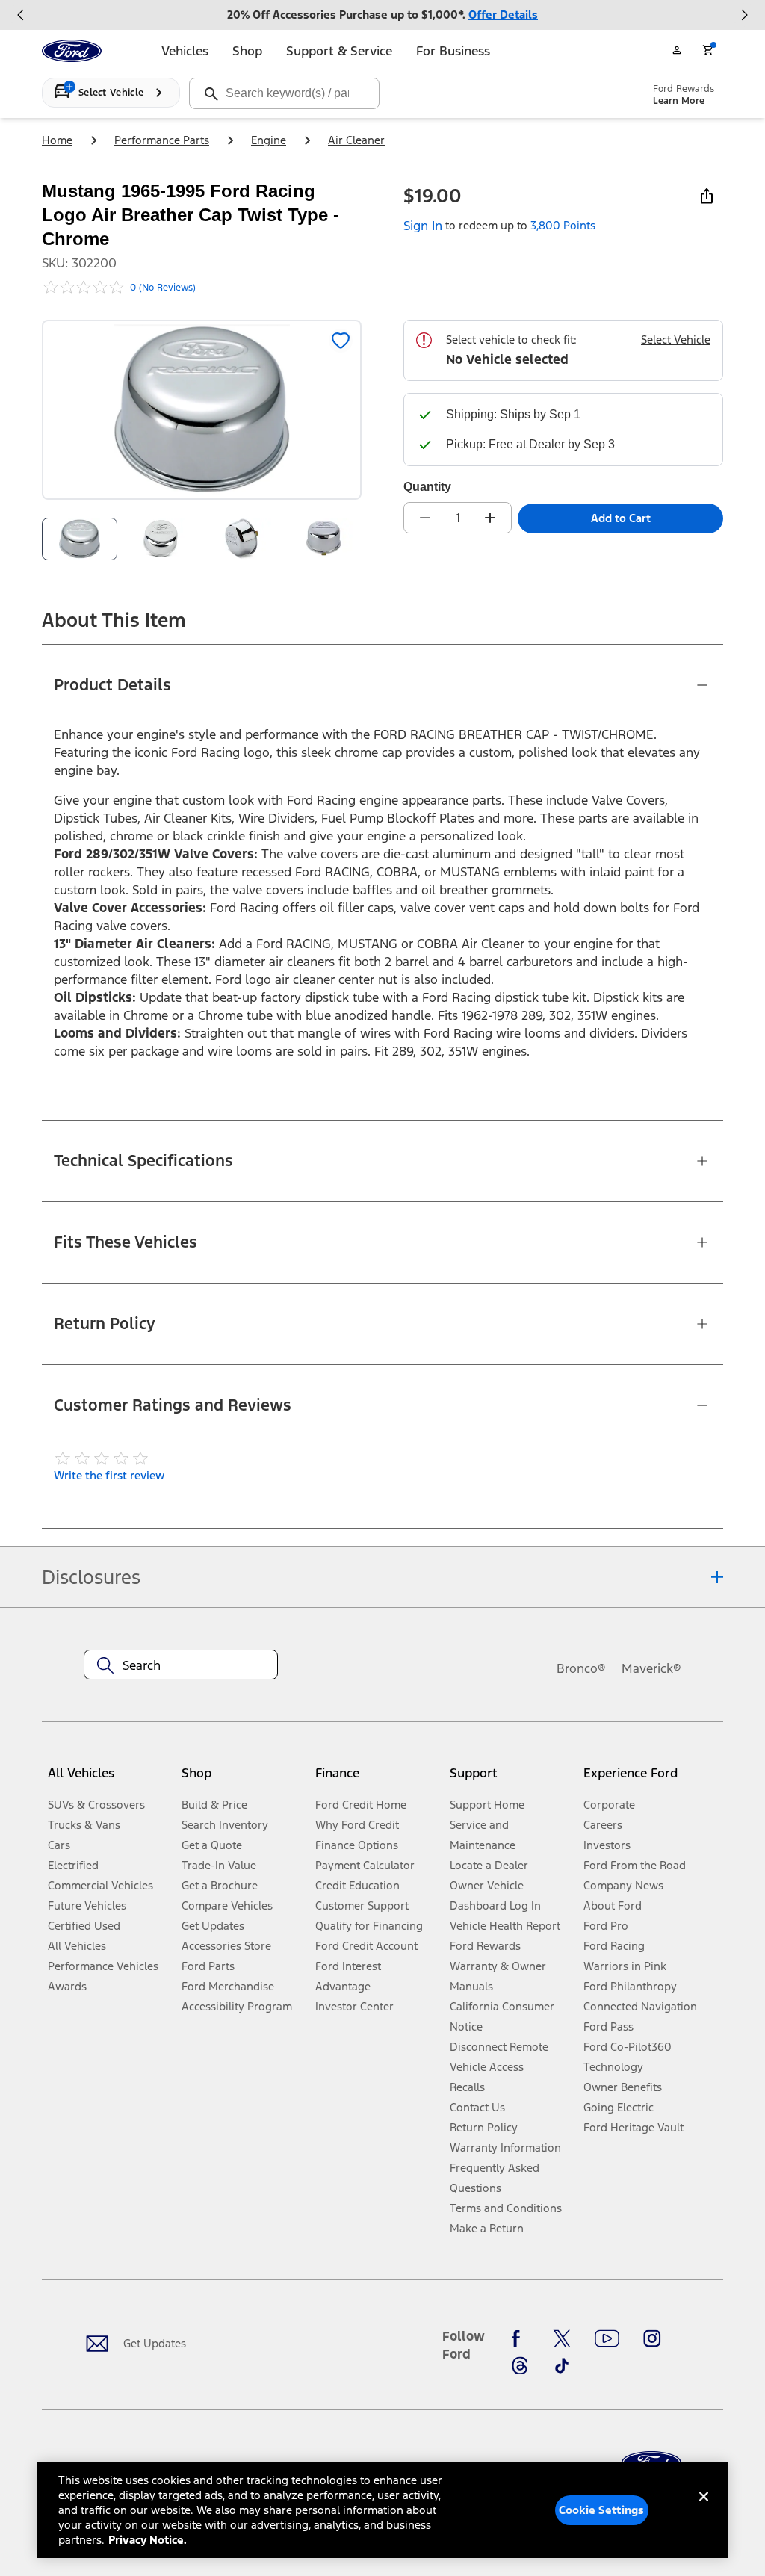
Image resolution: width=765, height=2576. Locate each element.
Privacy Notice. (148, 2540)
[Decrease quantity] (425, 518)
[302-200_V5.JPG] (161, 539)
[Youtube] (607, 2338)
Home (57, 140)
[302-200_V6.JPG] (324, 539)
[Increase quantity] (490, 518)
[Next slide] (744, 15)
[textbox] (181, 1665)
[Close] (704, 2509)
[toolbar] (382, 15)
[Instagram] (652, 2338)
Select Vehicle (676, 340)
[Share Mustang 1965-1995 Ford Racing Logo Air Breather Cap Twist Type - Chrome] (707, 196)
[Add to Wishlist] (341, 341)
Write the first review (109, 1475)
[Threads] (520, 2366)
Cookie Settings (601, 2510)
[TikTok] (562, 2366)
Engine (269, 140)
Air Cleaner (356, 140)
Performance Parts (162, 140)
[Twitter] (562, 2338)
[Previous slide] (21, 15)
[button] (242, 1779)
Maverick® (651, 1668)
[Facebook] (520, 2338)
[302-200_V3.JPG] (242, 539)
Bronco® (581, 1668)
